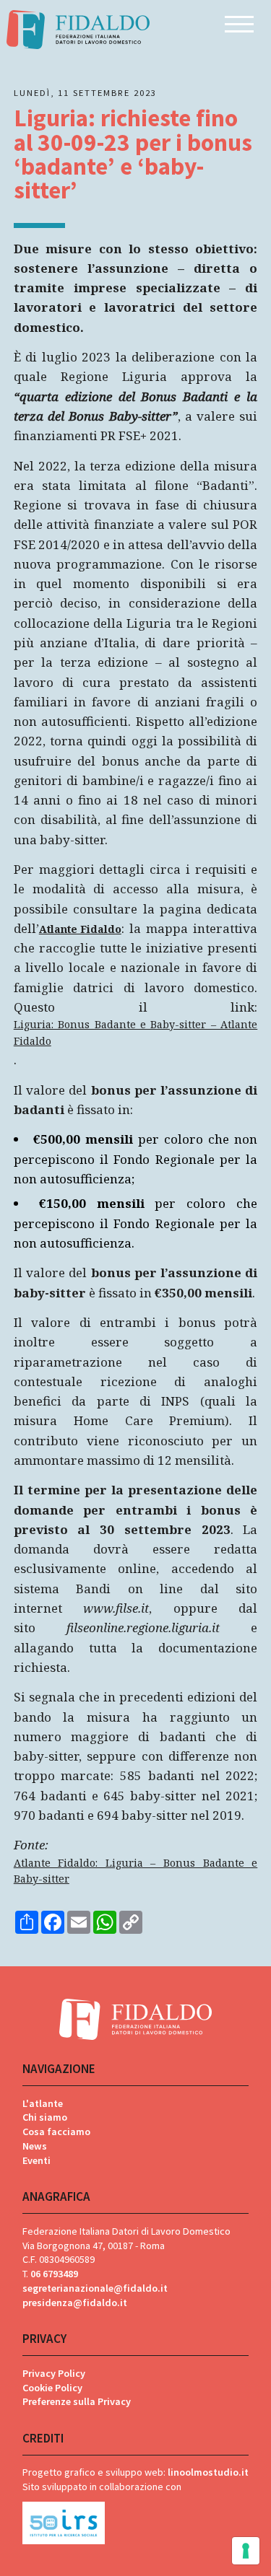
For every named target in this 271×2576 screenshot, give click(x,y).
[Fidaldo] (78, 29)
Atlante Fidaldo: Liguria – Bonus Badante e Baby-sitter (136, 1871)
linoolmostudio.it (208, 2472)
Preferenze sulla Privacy (77, 2401)
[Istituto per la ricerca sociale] (135, 2520)
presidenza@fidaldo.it (75, 2303)
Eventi (36, 2160)
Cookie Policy (52, 2388)
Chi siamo (45, 2117)
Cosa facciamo (56, 2132)
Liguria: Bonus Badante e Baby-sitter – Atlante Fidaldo (136, 1033)
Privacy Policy (54, 2373)
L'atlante (43, 2103)
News (35, 2146)
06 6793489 (54, 2274)
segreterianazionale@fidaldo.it (95, 2288)
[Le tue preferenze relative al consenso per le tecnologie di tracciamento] (246, 2551)
